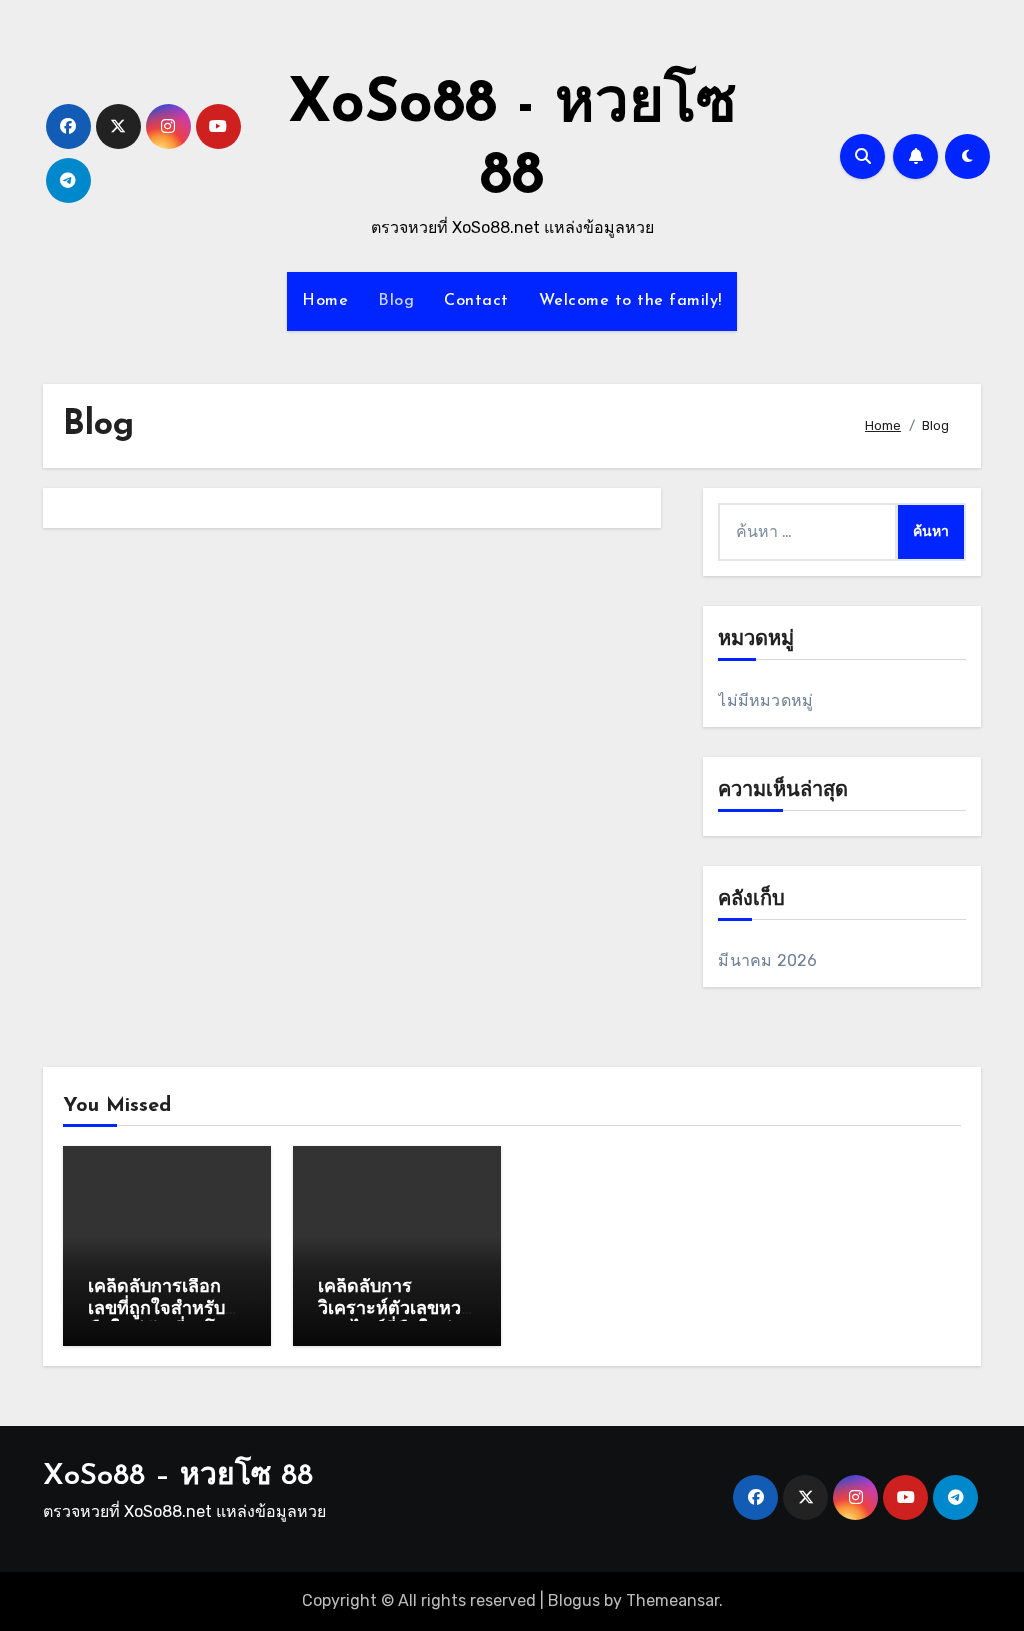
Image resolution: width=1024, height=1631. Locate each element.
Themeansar (672, 1600)
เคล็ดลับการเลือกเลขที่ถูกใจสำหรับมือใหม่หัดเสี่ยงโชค (163, 1309)
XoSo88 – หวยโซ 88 (178, 1476)
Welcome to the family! (630, 301)
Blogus (574, 1600)
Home (325, 301)
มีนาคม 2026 (767, 960)
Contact (476, 301)
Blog (396, 301)
